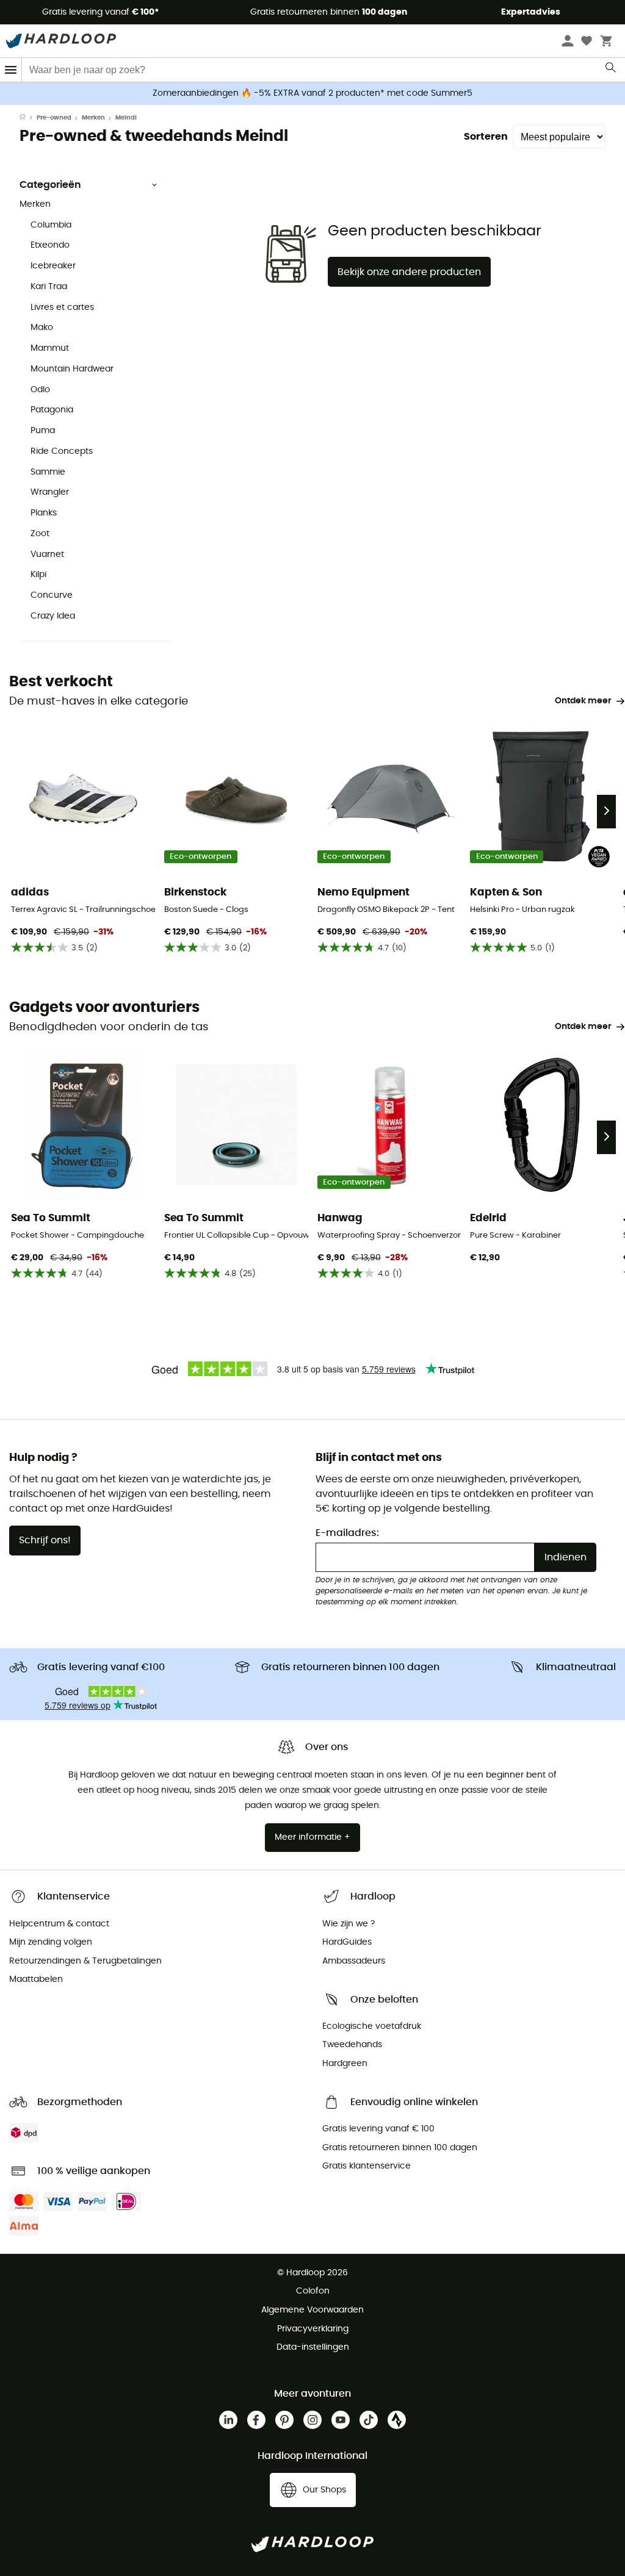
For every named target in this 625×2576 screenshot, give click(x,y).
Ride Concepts (62, 451)
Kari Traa (49, 287)
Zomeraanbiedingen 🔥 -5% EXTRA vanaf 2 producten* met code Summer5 (312, 93)
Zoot (40, 534)
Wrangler (50, 492)
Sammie (48, 472)
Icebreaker (53, 266)
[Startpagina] (28, 118)
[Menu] (11, 70)
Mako (42, 328)
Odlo (40, 390)
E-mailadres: (347, 1533)
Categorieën (50, 185)
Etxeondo (50, 245)
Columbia (51, 225)
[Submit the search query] (611, 70)
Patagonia (52, 410)
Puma (43, 431)
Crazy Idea (53, 616)
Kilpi (38, 575)
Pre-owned (54, 118)
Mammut (50, 348)
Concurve (52, 595)
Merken (93, 118)
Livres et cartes (62, 307)
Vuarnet (47, 554)
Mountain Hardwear (72, 369)
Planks (44, 513)
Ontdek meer (583, 701)
